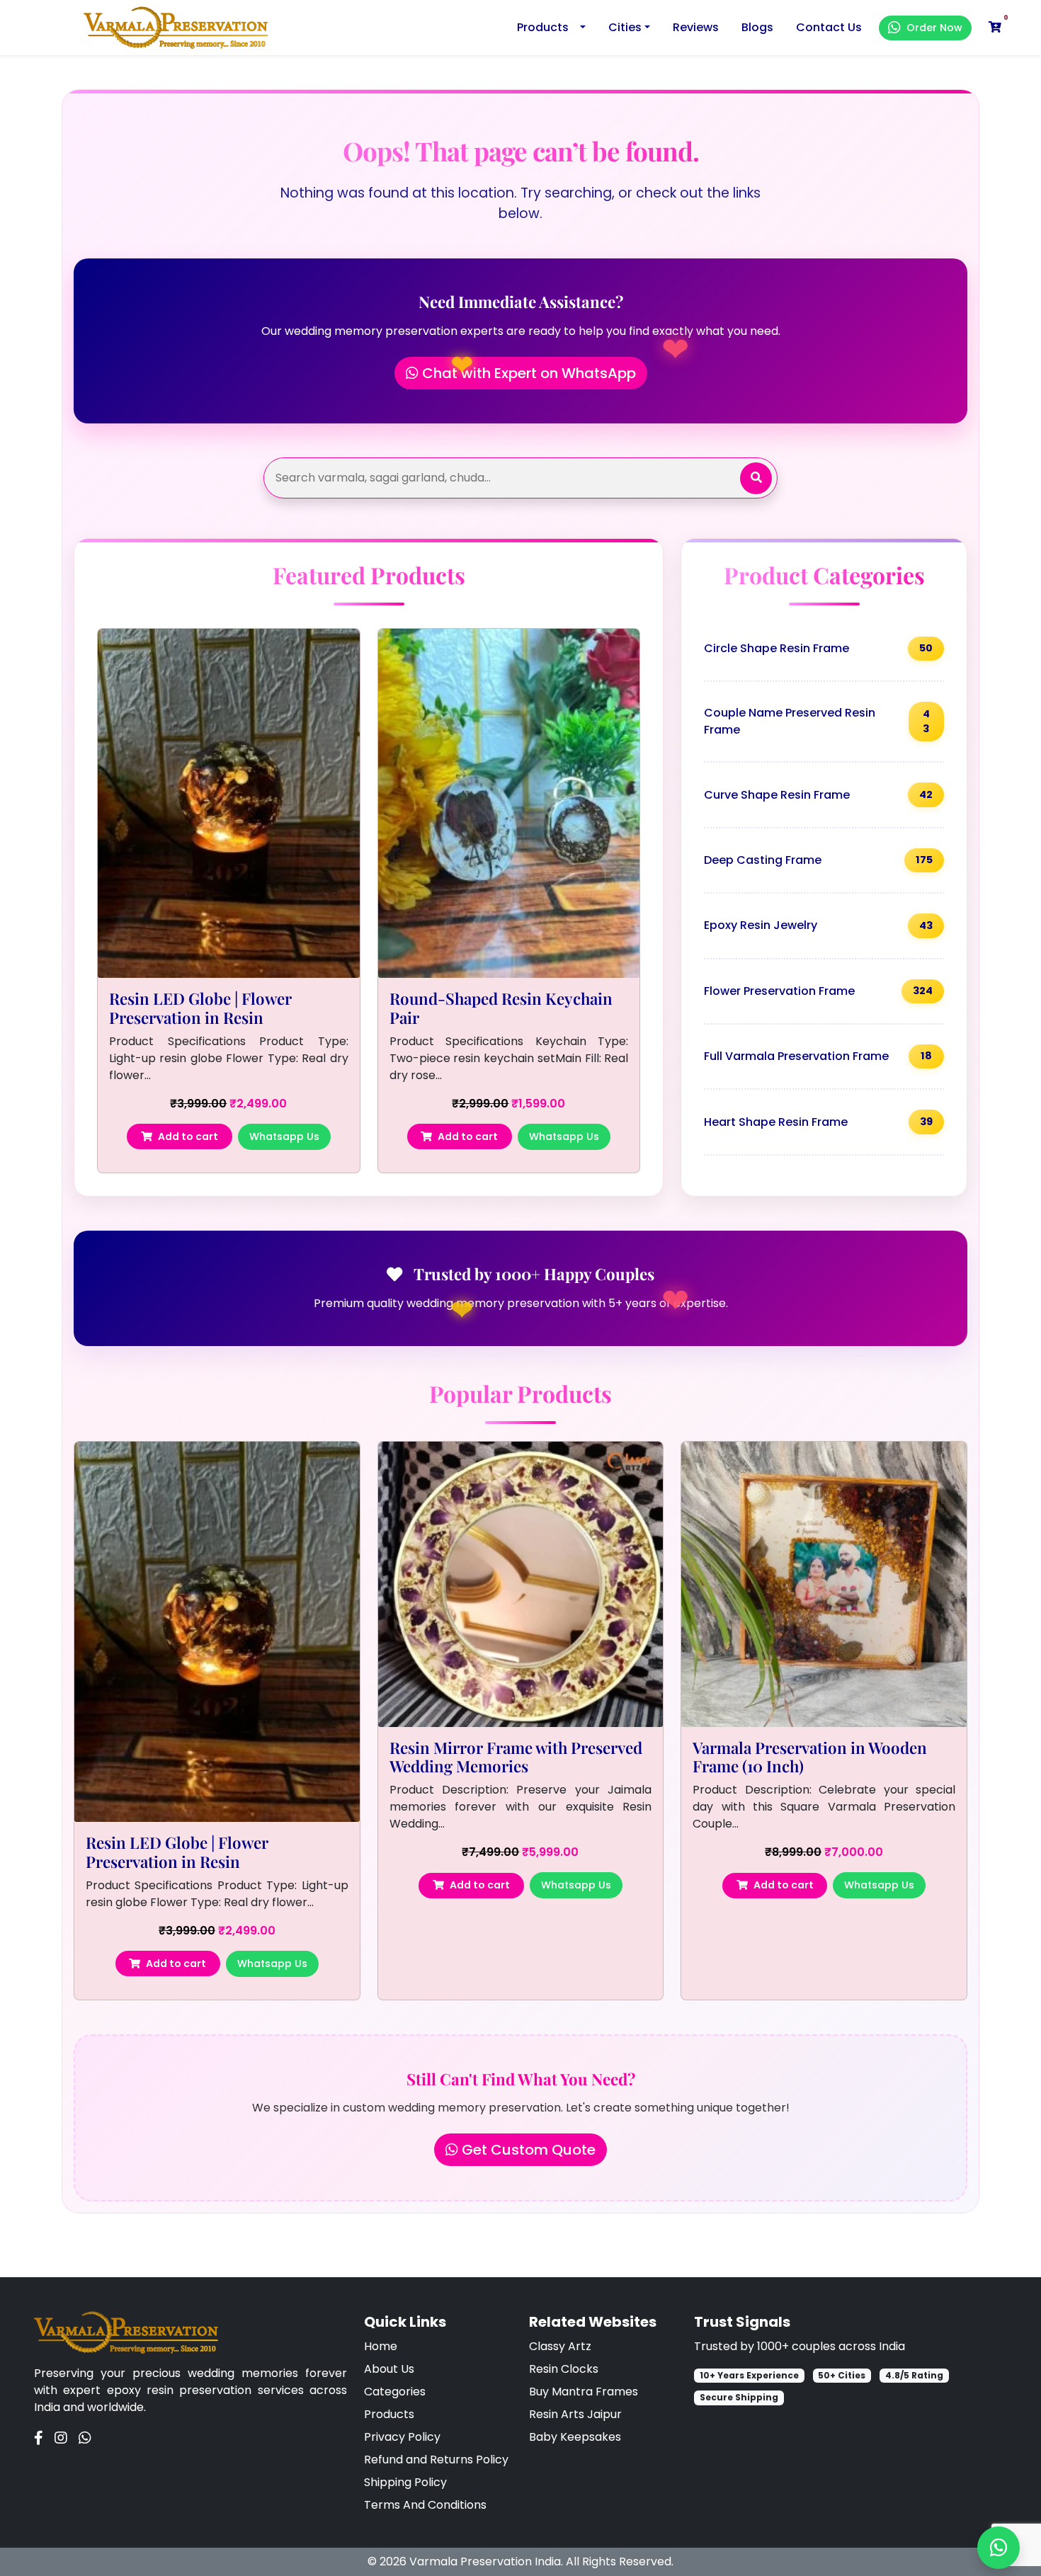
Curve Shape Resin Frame (818, 795)
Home (381, 2346)
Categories (395, 2392)
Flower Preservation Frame (818, 991)
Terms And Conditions (425, 2505)
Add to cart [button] (188, 1136)
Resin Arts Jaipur (575, 2414)
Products (543, 27)
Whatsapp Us (284, 1136)
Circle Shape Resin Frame (818, 648)
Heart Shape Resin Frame (818, 1122)
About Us (389, 2369)
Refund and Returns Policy (436, 2460)
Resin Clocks (564, 2369)
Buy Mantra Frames (584, 2392)
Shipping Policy (405, 2482)
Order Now (934, 28)
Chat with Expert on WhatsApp (527, 373)
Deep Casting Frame (818, 860)
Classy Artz (560, 2346)
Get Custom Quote (527, 2150)
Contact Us (829, 27)
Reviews (696, 27)
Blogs (757, 27)
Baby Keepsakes (575, 2437)
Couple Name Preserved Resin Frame (817, 721)
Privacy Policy (402, 2437)
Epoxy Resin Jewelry (818, 925)
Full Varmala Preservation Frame (818, 1056)
